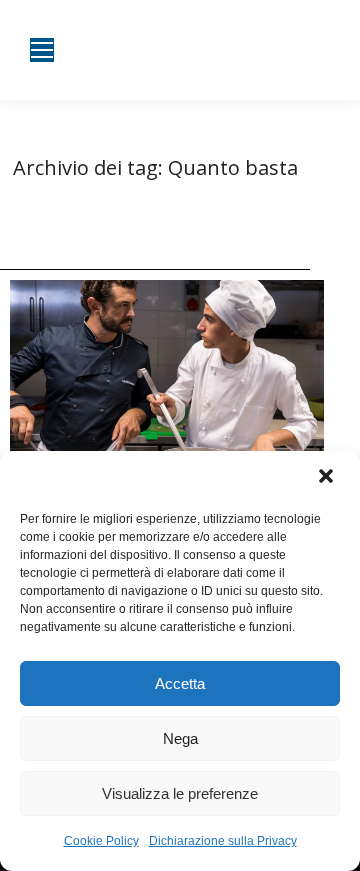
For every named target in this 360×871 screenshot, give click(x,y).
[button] (328, 478)
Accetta (180, 683)
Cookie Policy (101, 841)
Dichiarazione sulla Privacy (223, 841)
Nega (180, 738)
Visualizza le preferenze (180, 793)
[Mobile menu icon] (42, 50)
